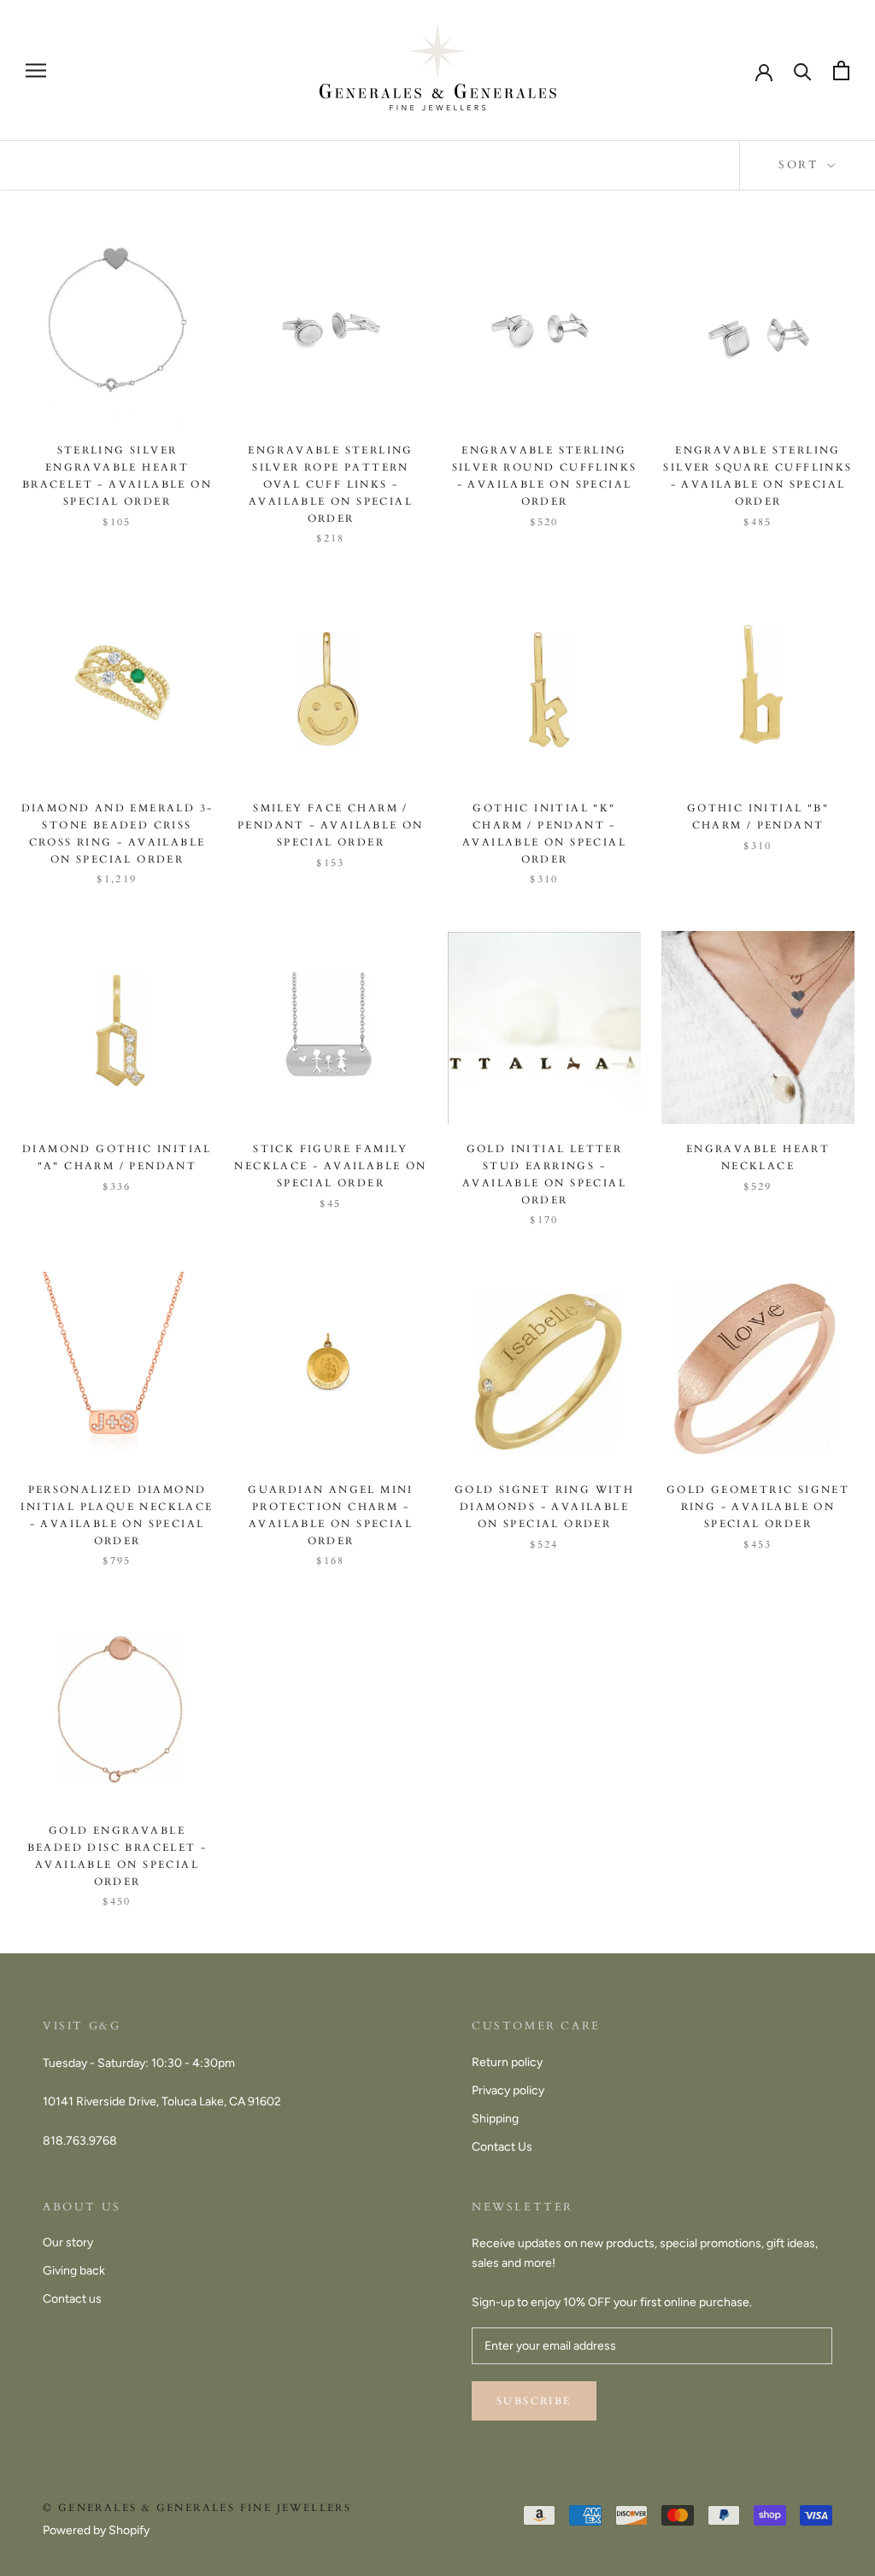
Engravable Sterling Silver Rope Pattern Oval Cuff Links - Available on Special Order (331, 484)
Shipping (495, 2119)
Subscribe (534, 2401)
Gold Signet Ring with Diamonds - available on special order (544, 1507)
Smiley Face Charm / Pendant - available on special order (331, 825)
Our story (68, 2242)
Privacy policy (508, 2090)
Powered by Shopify (96, 2530)
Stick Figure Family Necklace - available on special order (330, 1166)
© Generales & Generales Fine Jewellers (197, 2508)
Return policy (507, 2062)
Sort (801, 165)
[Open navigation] (36, 70)
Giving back (74, 2271)
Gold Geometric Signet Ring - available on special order (758, 1507)
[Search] (803, 70)
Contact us (72, 2299)
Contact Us (502, 2147)
